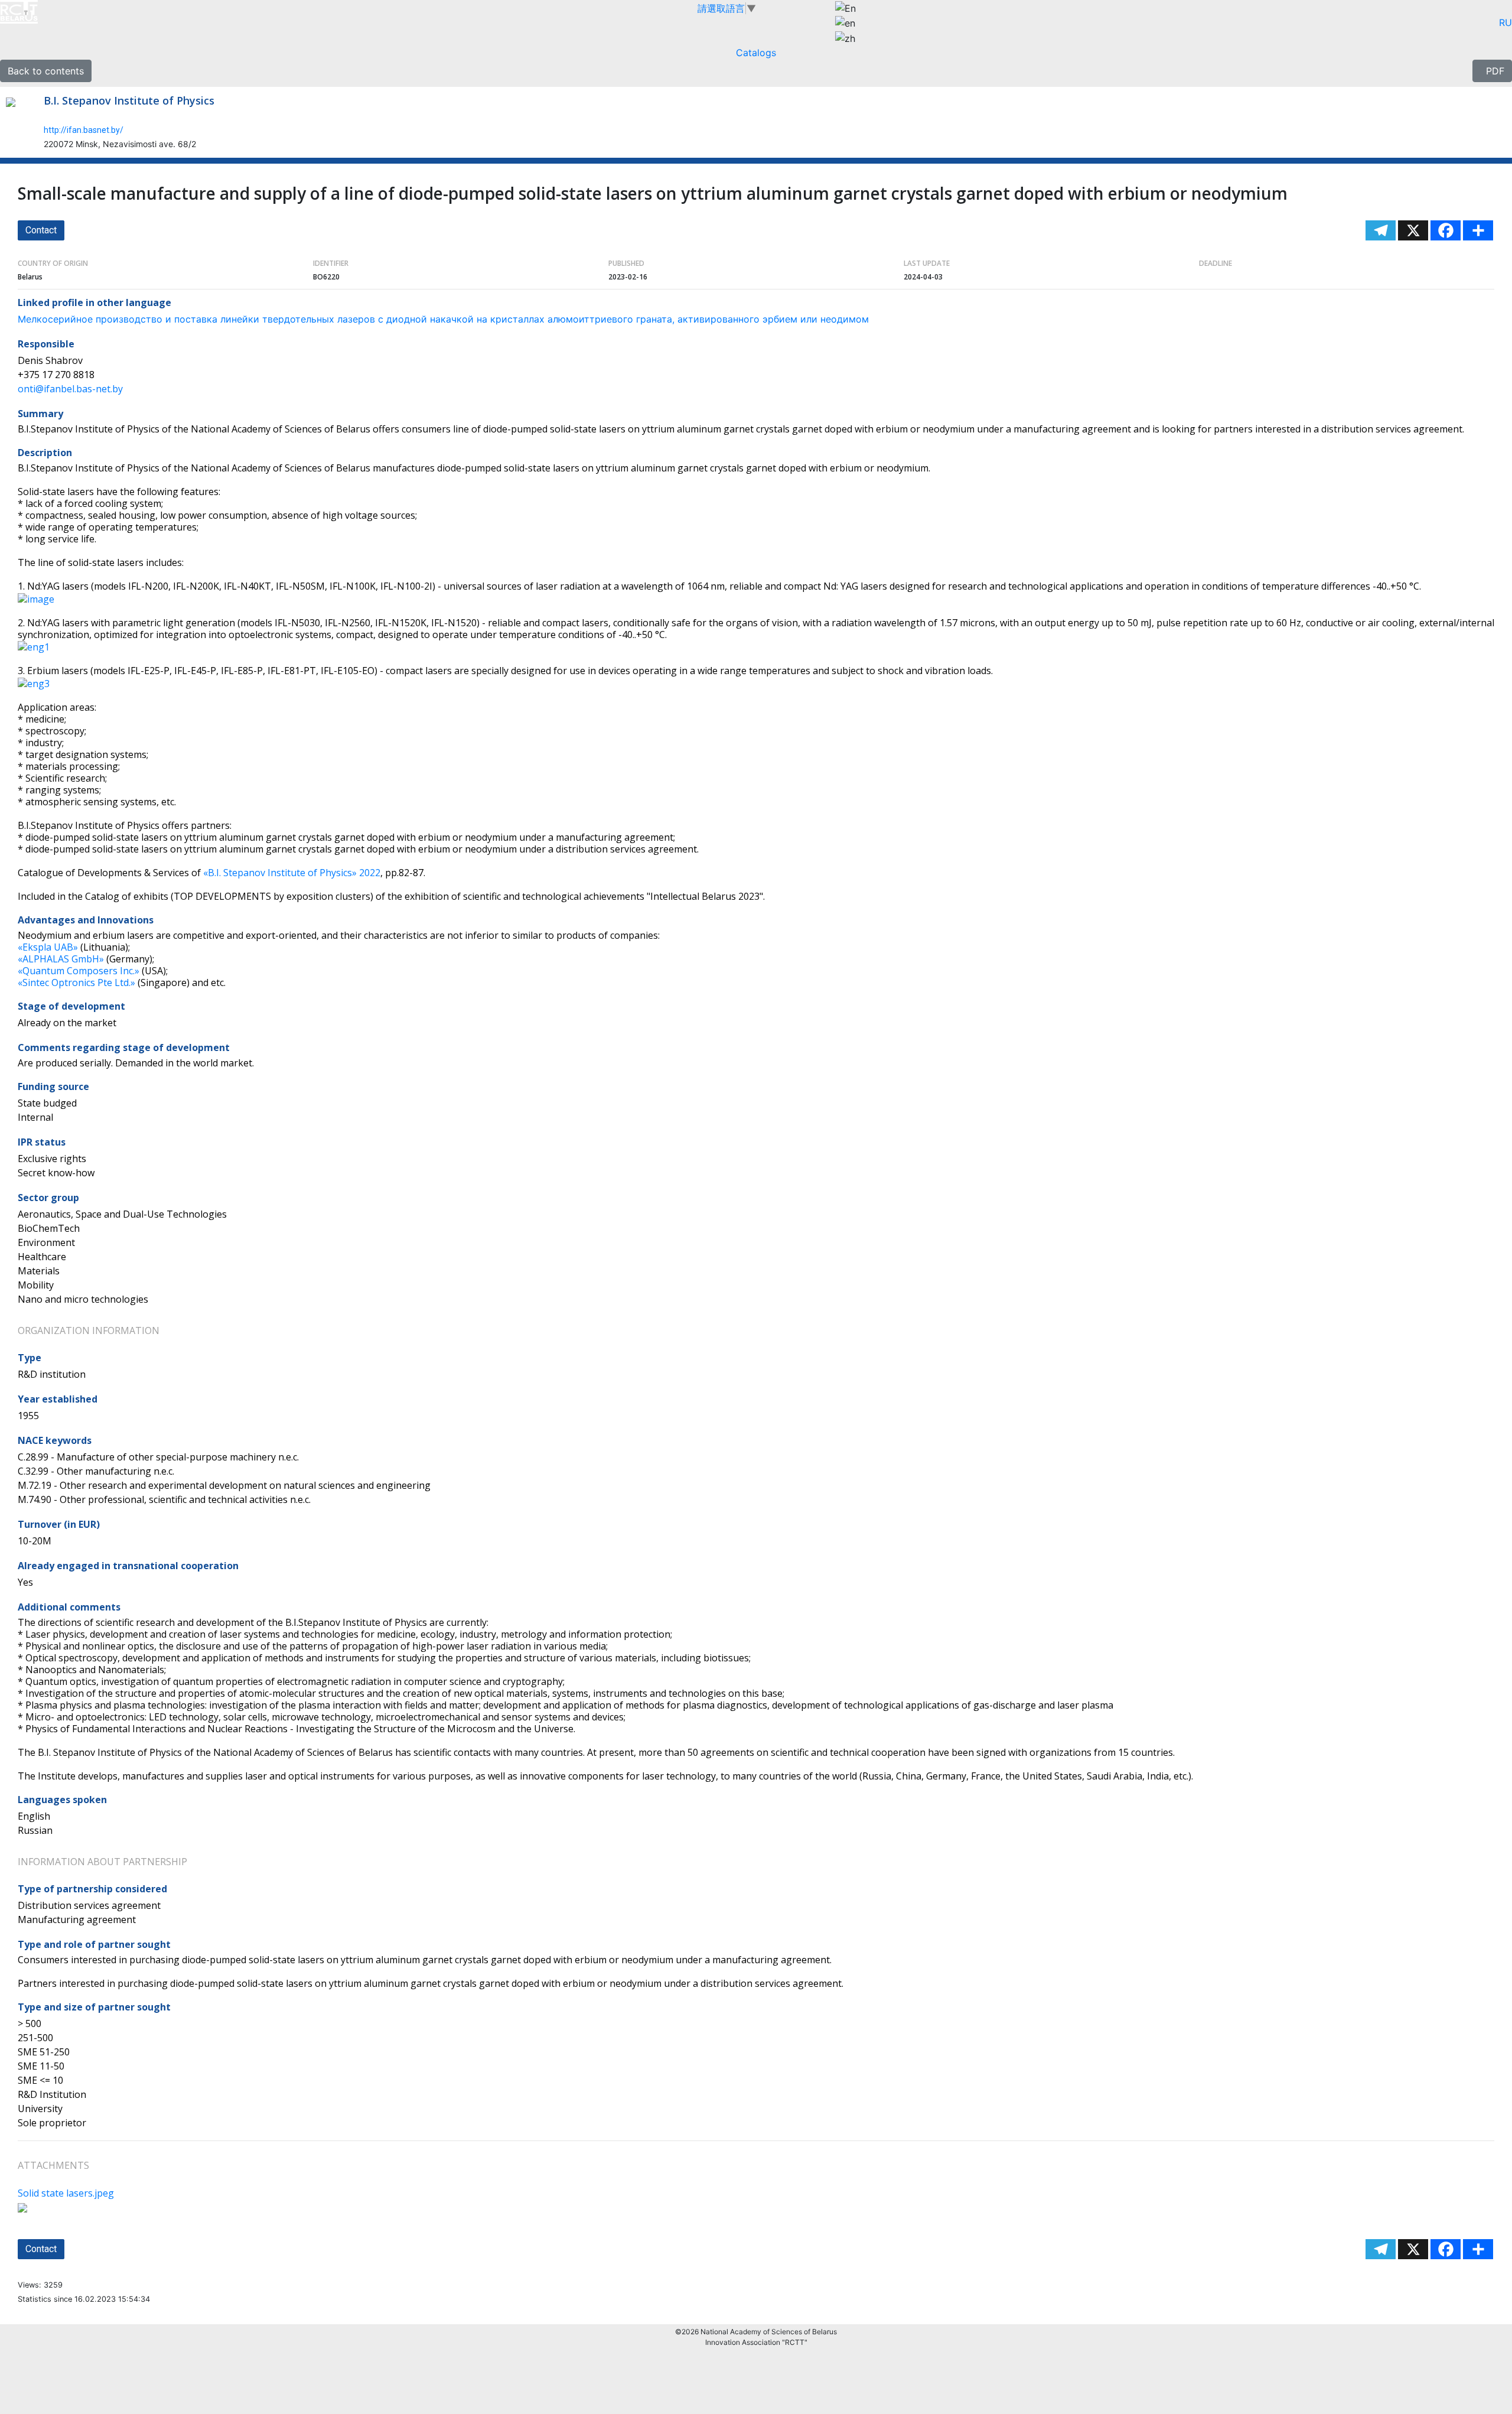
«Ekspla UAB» (48, 947)
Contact (41, 230)
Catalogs (756, 53)
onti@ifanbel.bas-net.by (70, 389)
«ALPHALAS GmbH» (61, 959)
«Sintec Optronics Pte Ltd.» (76, 982)
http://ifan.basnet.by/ (84, 130)
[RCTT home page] (71, 12)
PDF (1492, 71)
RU (1506, 22)
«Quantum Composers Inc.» (79, 971)
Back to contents (46, 71)
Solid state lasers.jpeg (66, 2193)
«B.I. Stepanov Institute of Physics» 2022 (292, 873)
